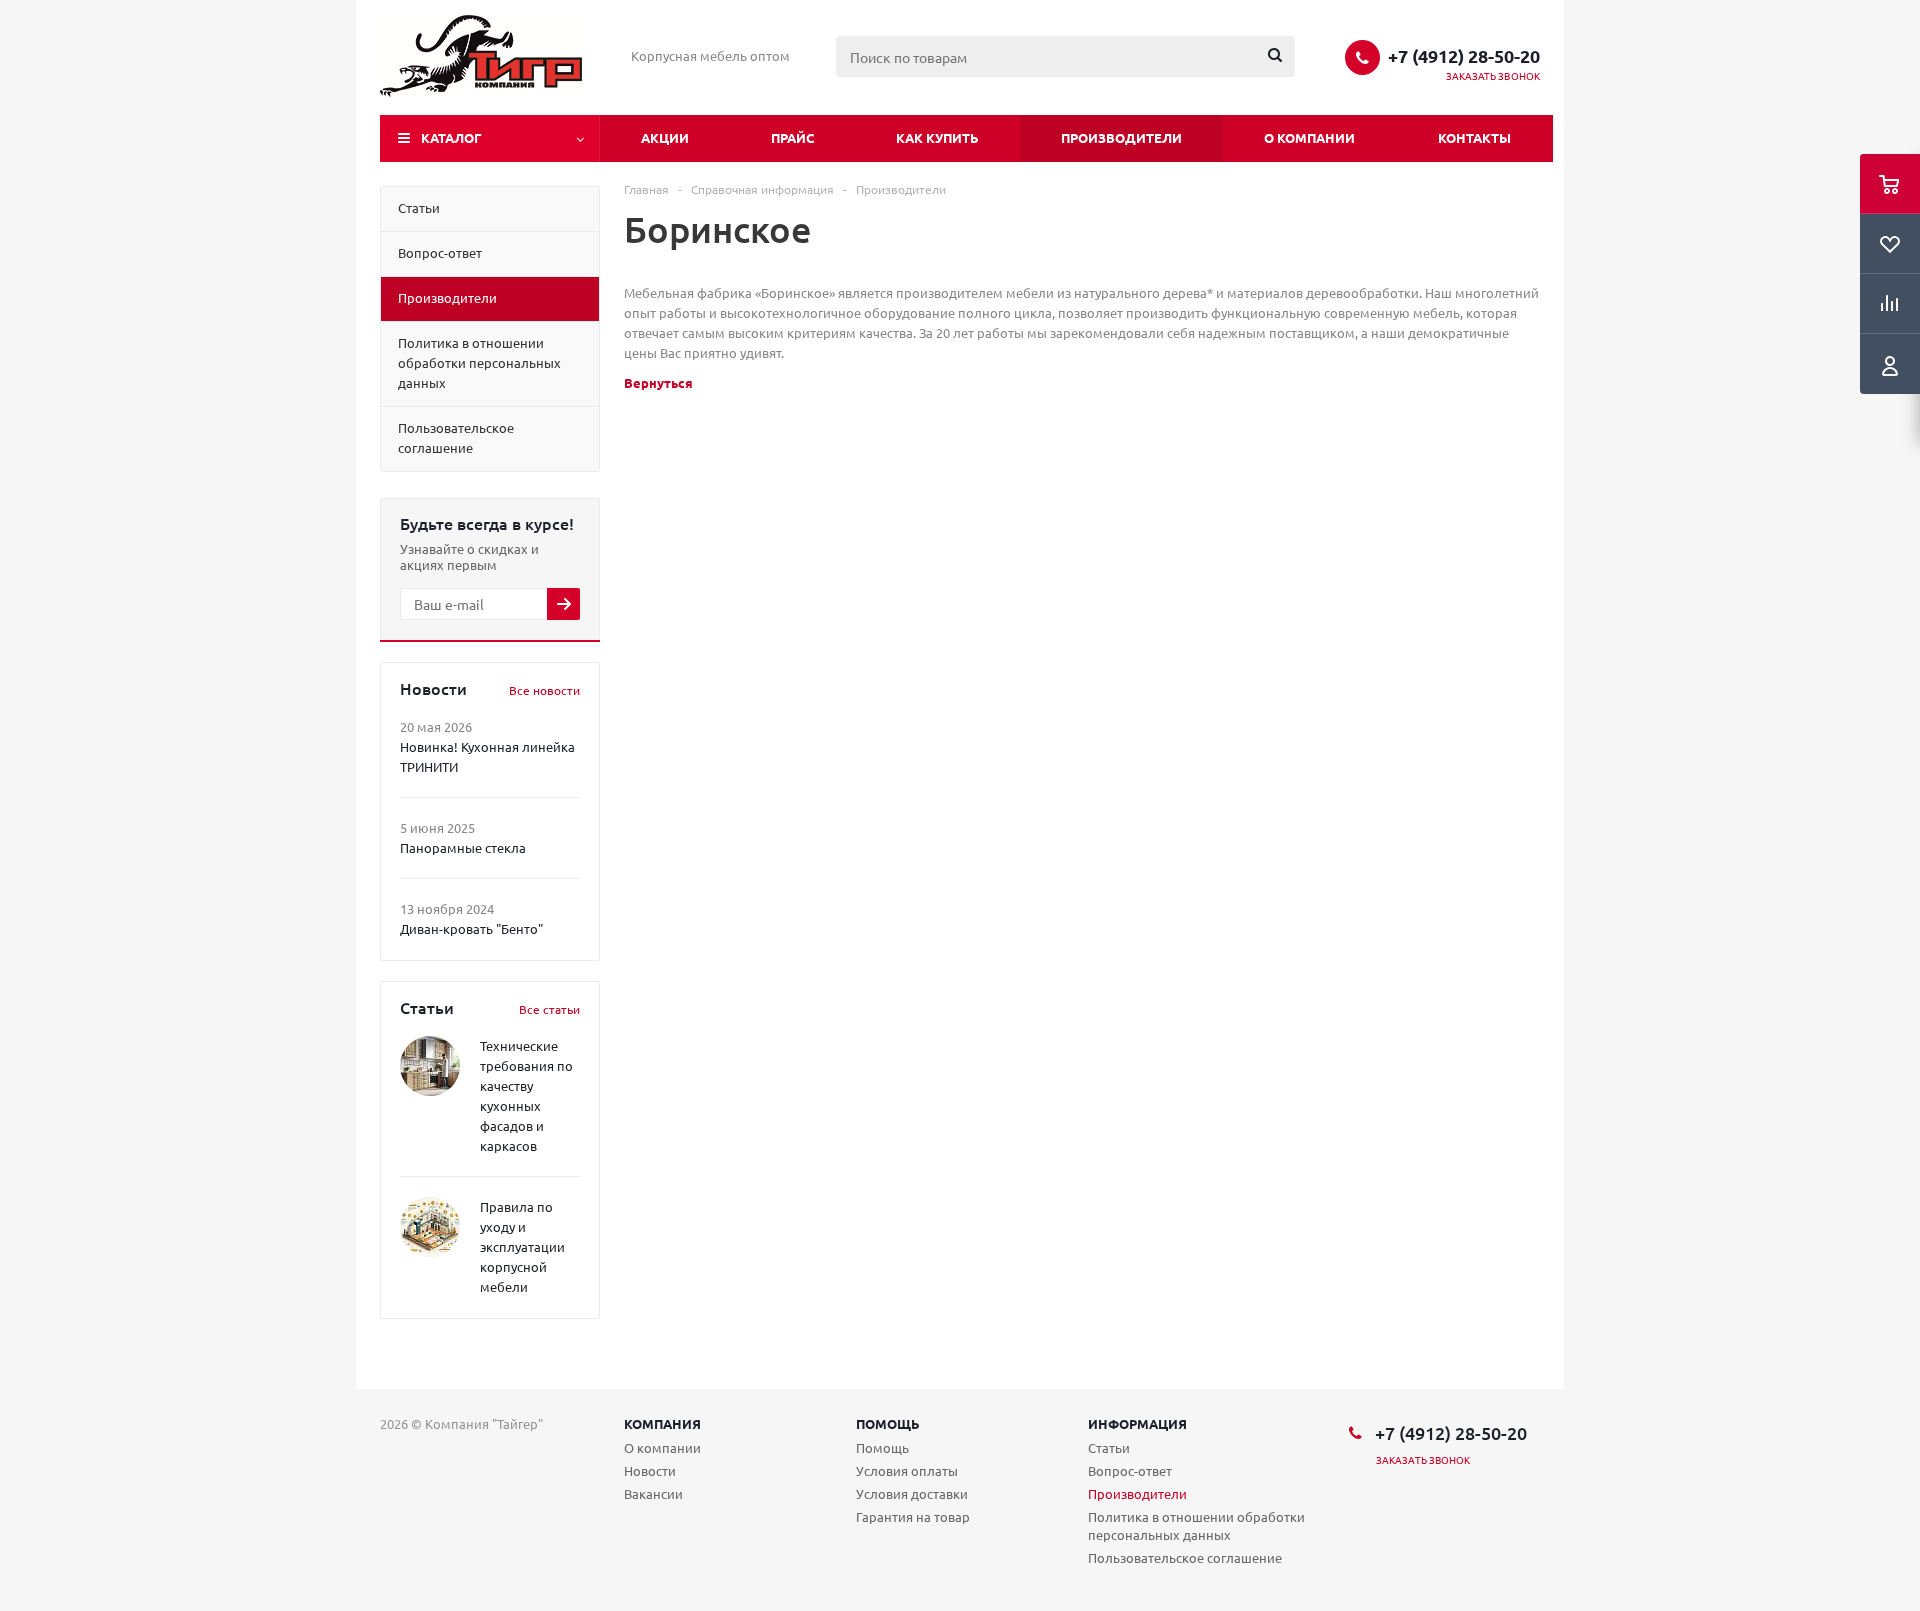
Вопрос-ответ (1130, 1470)
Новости (650, 1470)
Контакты (1474, 137)
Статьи (1109, 1447)
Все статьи (549, 1009)
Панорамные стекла (463, 847)
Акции (665, 137)
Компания (662, 1423)
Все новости (544, 690)
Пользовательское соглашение (1185, 1557)
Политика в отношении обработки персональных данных (1196, 1525)
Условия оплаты (907, 1470)
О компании (1309, 137)
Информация (1137, 1423)
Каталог (451, 137)
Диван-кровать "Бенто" (471, 928)
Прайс (792, 137)
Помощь (888, 1423)
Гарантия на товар (913, 1516)
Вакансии (653, 1493)
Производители (1121, 137)
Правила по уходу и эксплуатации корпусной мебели (522, 1246)
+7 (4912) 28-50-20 (1464, 56)
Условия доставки (912, 1493)
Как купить (937, 137)
